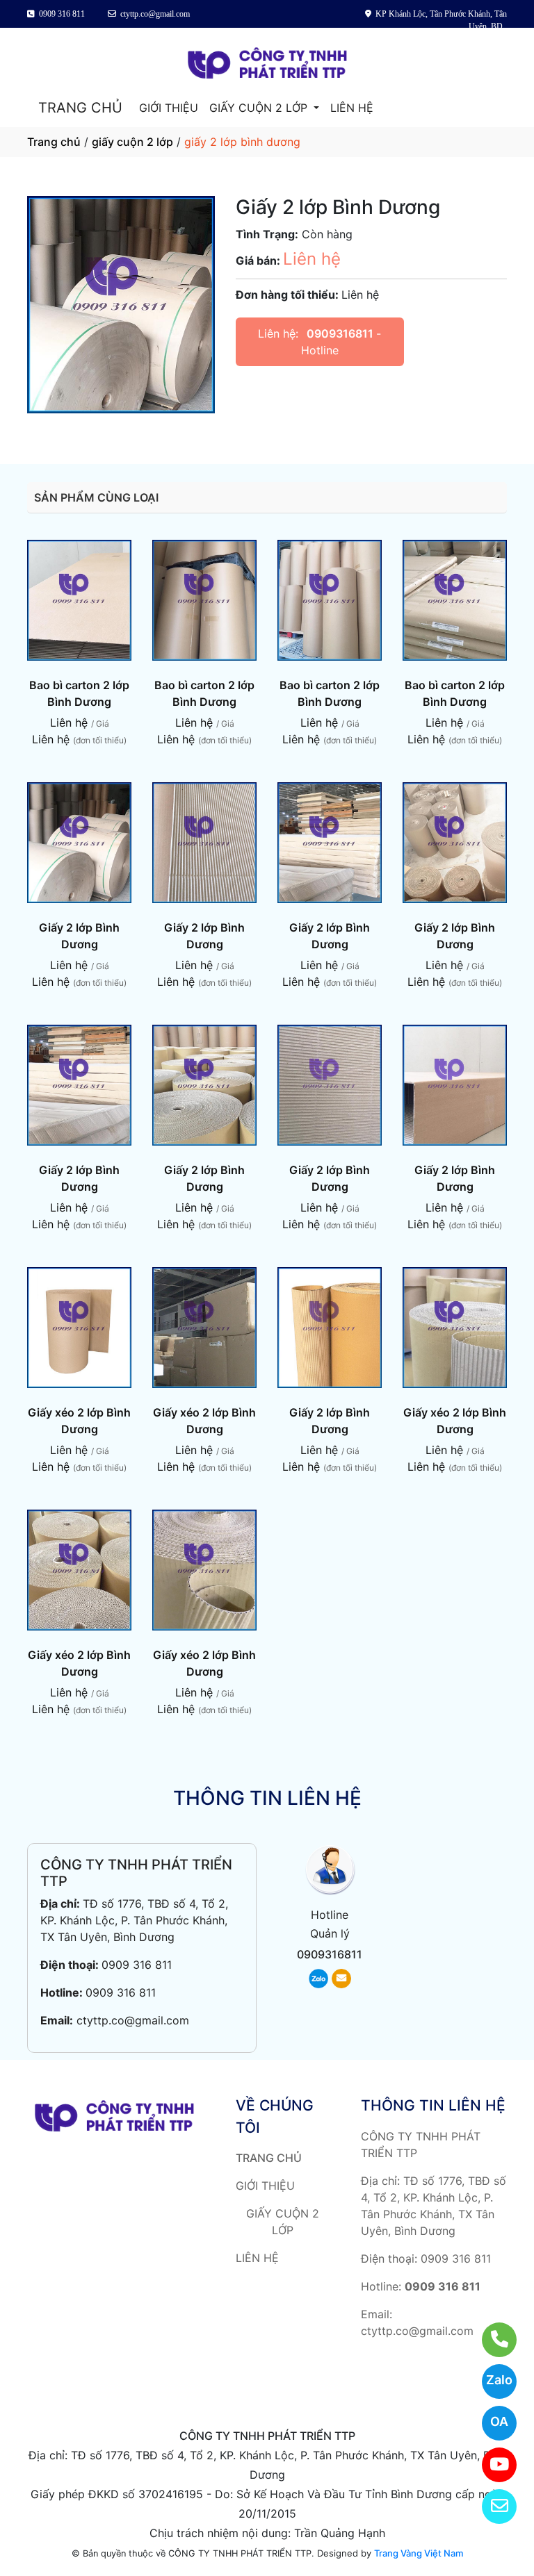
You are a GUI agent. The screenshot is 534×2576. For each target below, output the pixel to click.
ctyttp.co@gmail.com (133, 2020)
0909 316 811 (137, 1965)
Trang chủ (54, 142)
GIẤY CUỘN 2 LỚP (260, 108)
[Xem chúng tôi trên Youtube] (491, 2465)
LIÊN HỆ (352, 108)
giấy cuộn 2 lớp (132, 142)
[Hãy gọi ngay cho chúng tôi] (491, 2340)
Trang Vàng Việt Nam (419, 2553)
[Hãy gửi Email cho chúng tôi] (491, 2507)
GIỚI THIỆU (169, 108)
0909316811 (341, 333)
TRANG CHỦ (80, 108)
